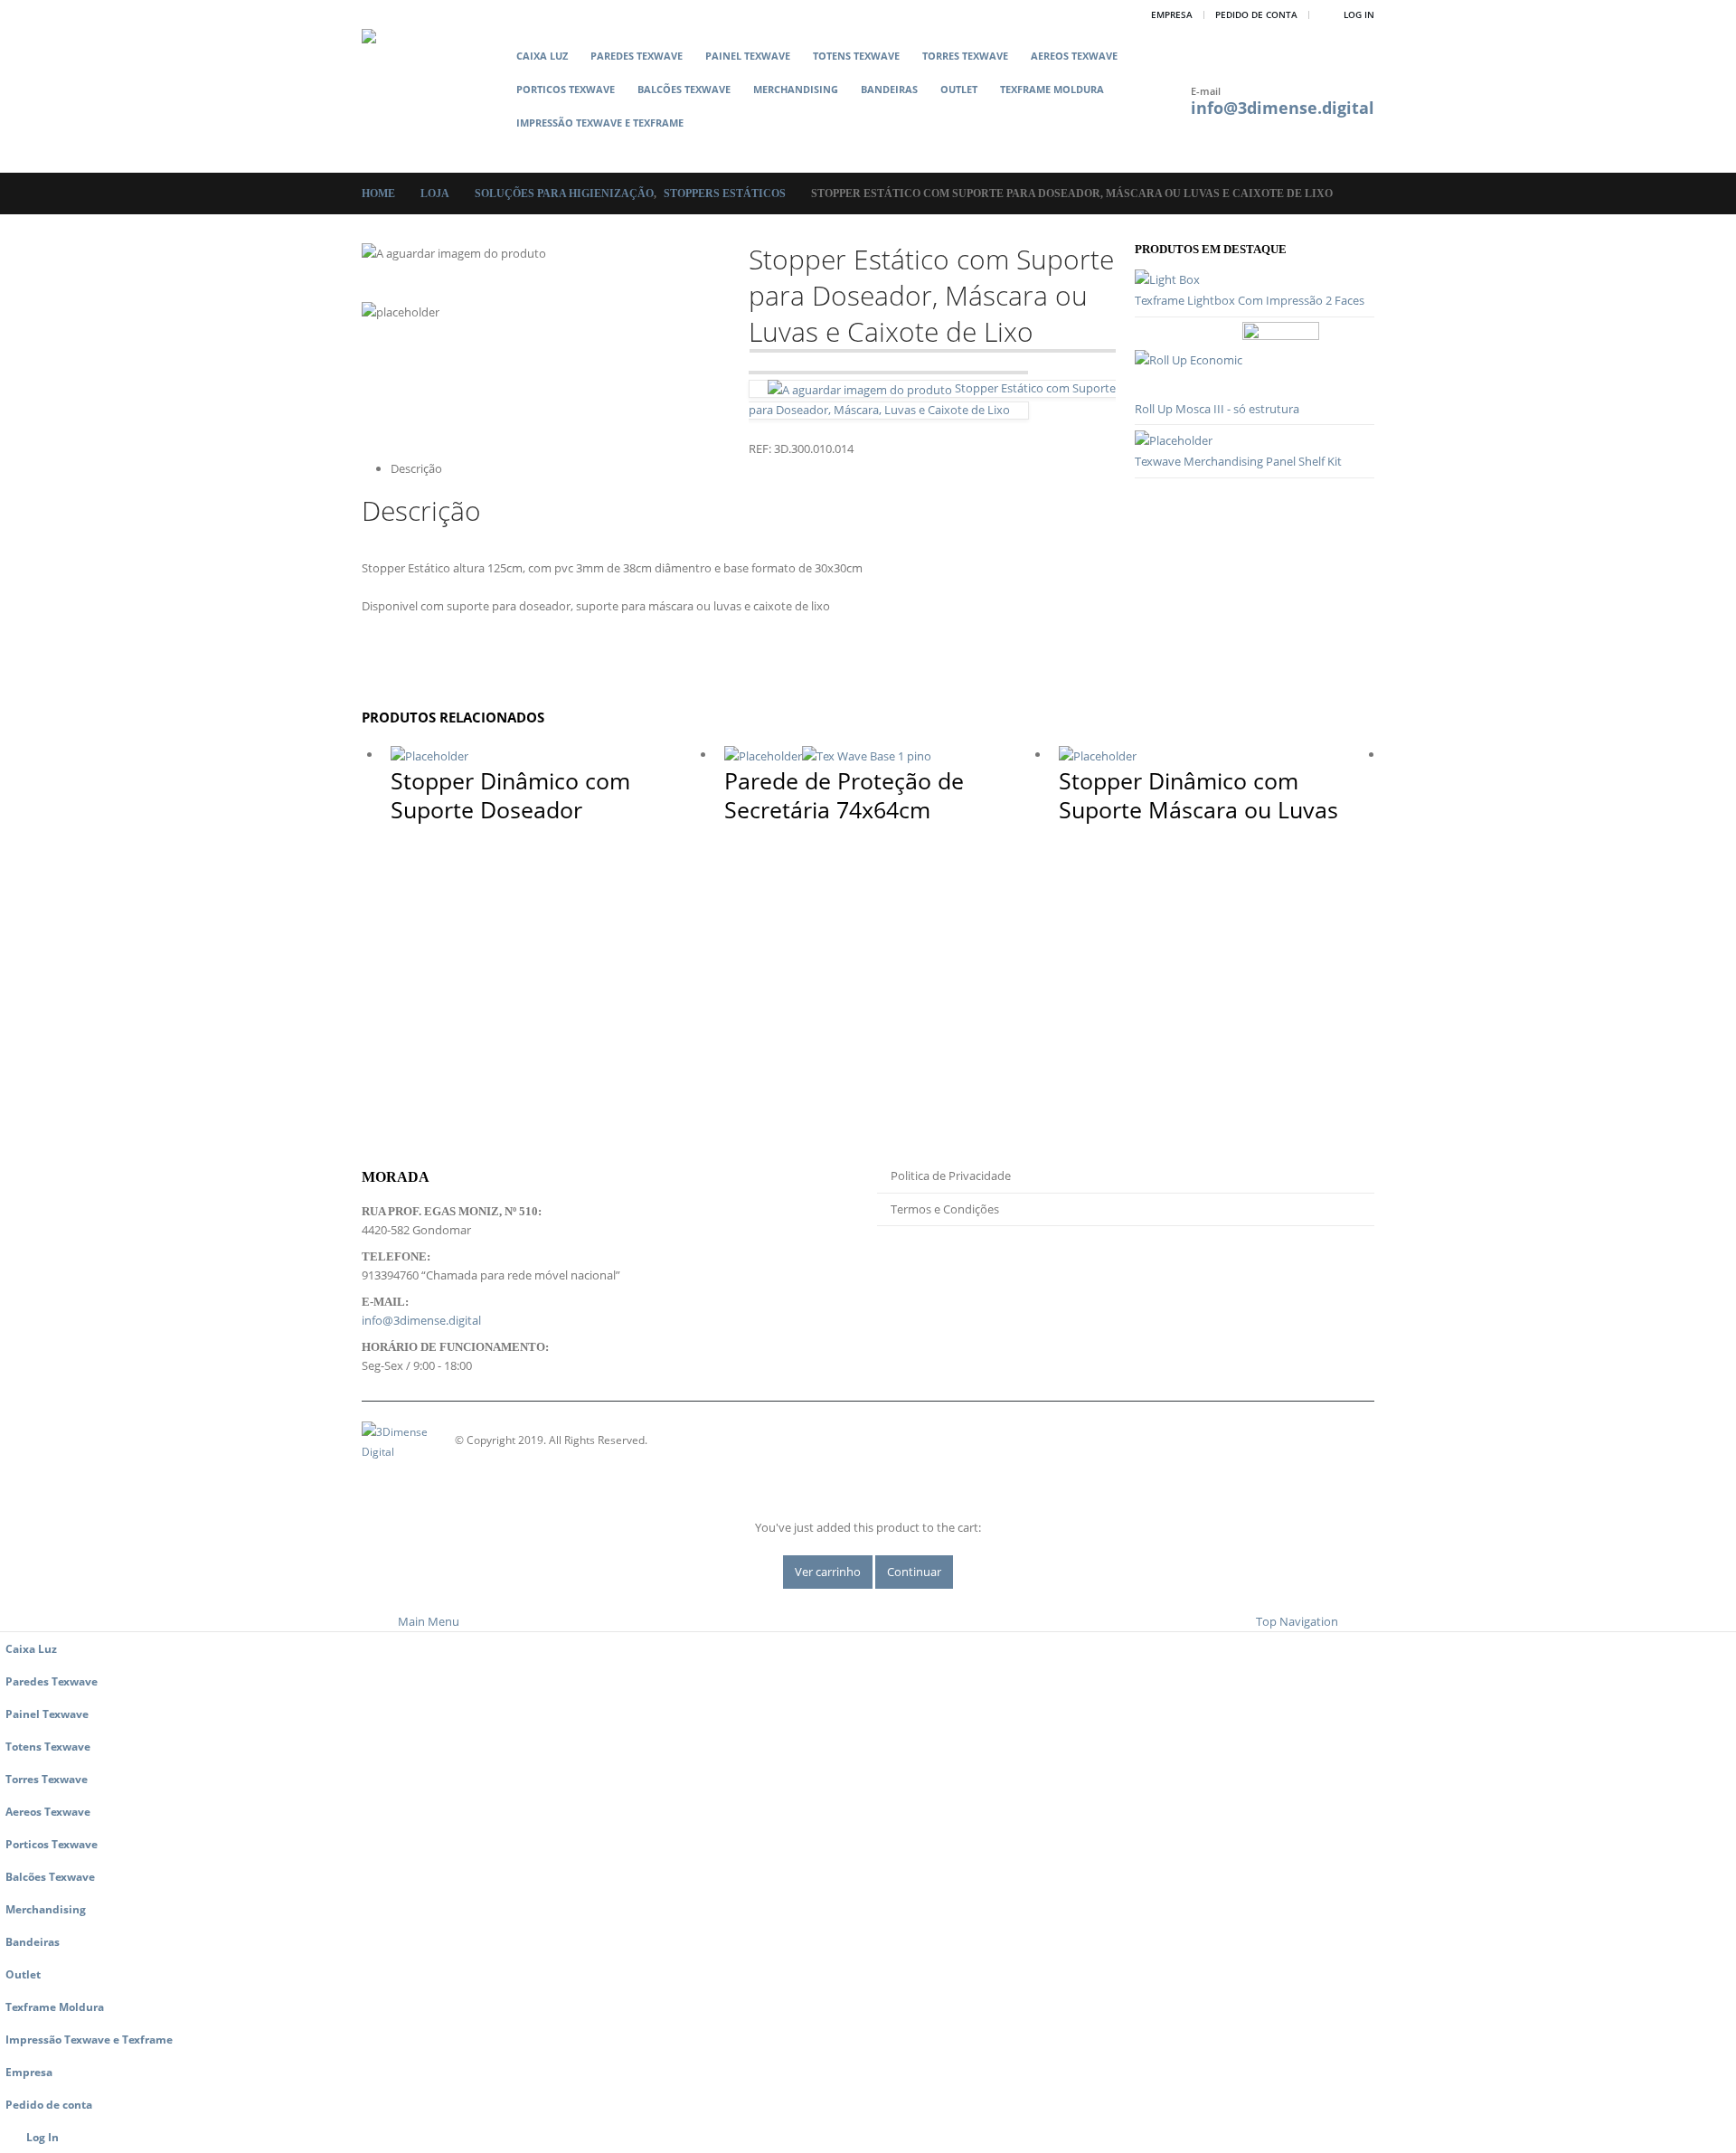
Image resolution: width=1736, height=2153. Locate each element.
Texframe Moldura (1052, 89)
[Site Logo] (434, 101)
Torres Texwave (965, 56)
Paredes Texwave (637, 56)
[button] (519, 151)
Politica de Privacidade (951, 1176)
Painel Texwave (748, 56)
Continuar (914, 1572)
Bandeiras (889, 89)
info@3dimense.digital (1283, 108)
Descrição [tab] (416, 468)
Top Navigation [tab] (1297, 1621)
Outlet (959, 89)
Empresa (1172, 14)
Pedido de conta (1256, 14)
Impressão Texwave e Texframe (600, 123)
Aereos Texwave (1074, 56)
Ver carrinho (828, 1572)
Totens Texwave (856, 56)
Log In (1359, 14)
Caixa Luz (542, 56)
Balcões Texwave (684, 89)
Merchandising (796, 89)
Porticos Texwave (566, 89)
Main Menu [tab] (429, 1621)
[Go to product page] (1255, 279)
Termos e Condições (945, 1209)
